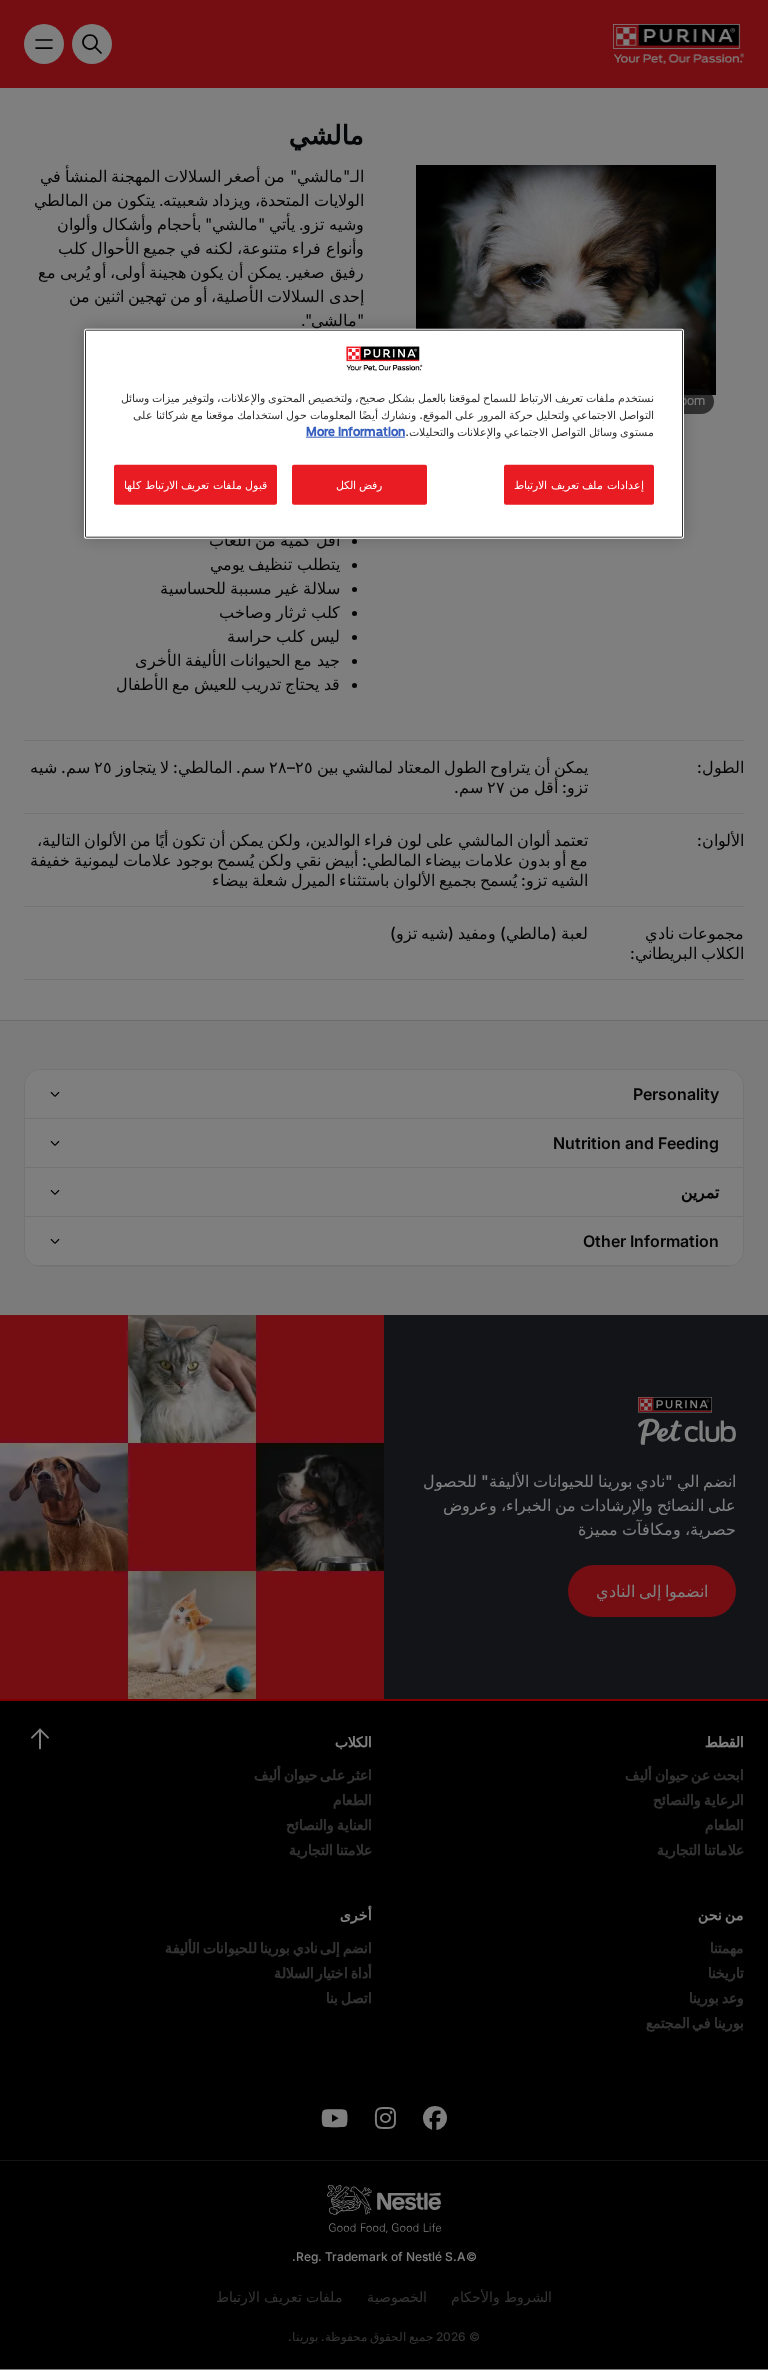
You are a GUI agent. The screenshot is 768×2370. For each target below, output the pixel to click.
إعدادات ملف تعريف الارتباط (579, 483)
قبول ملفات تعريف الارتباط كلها (195, 483)
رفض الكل (359, 483)
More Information (355, 430)
